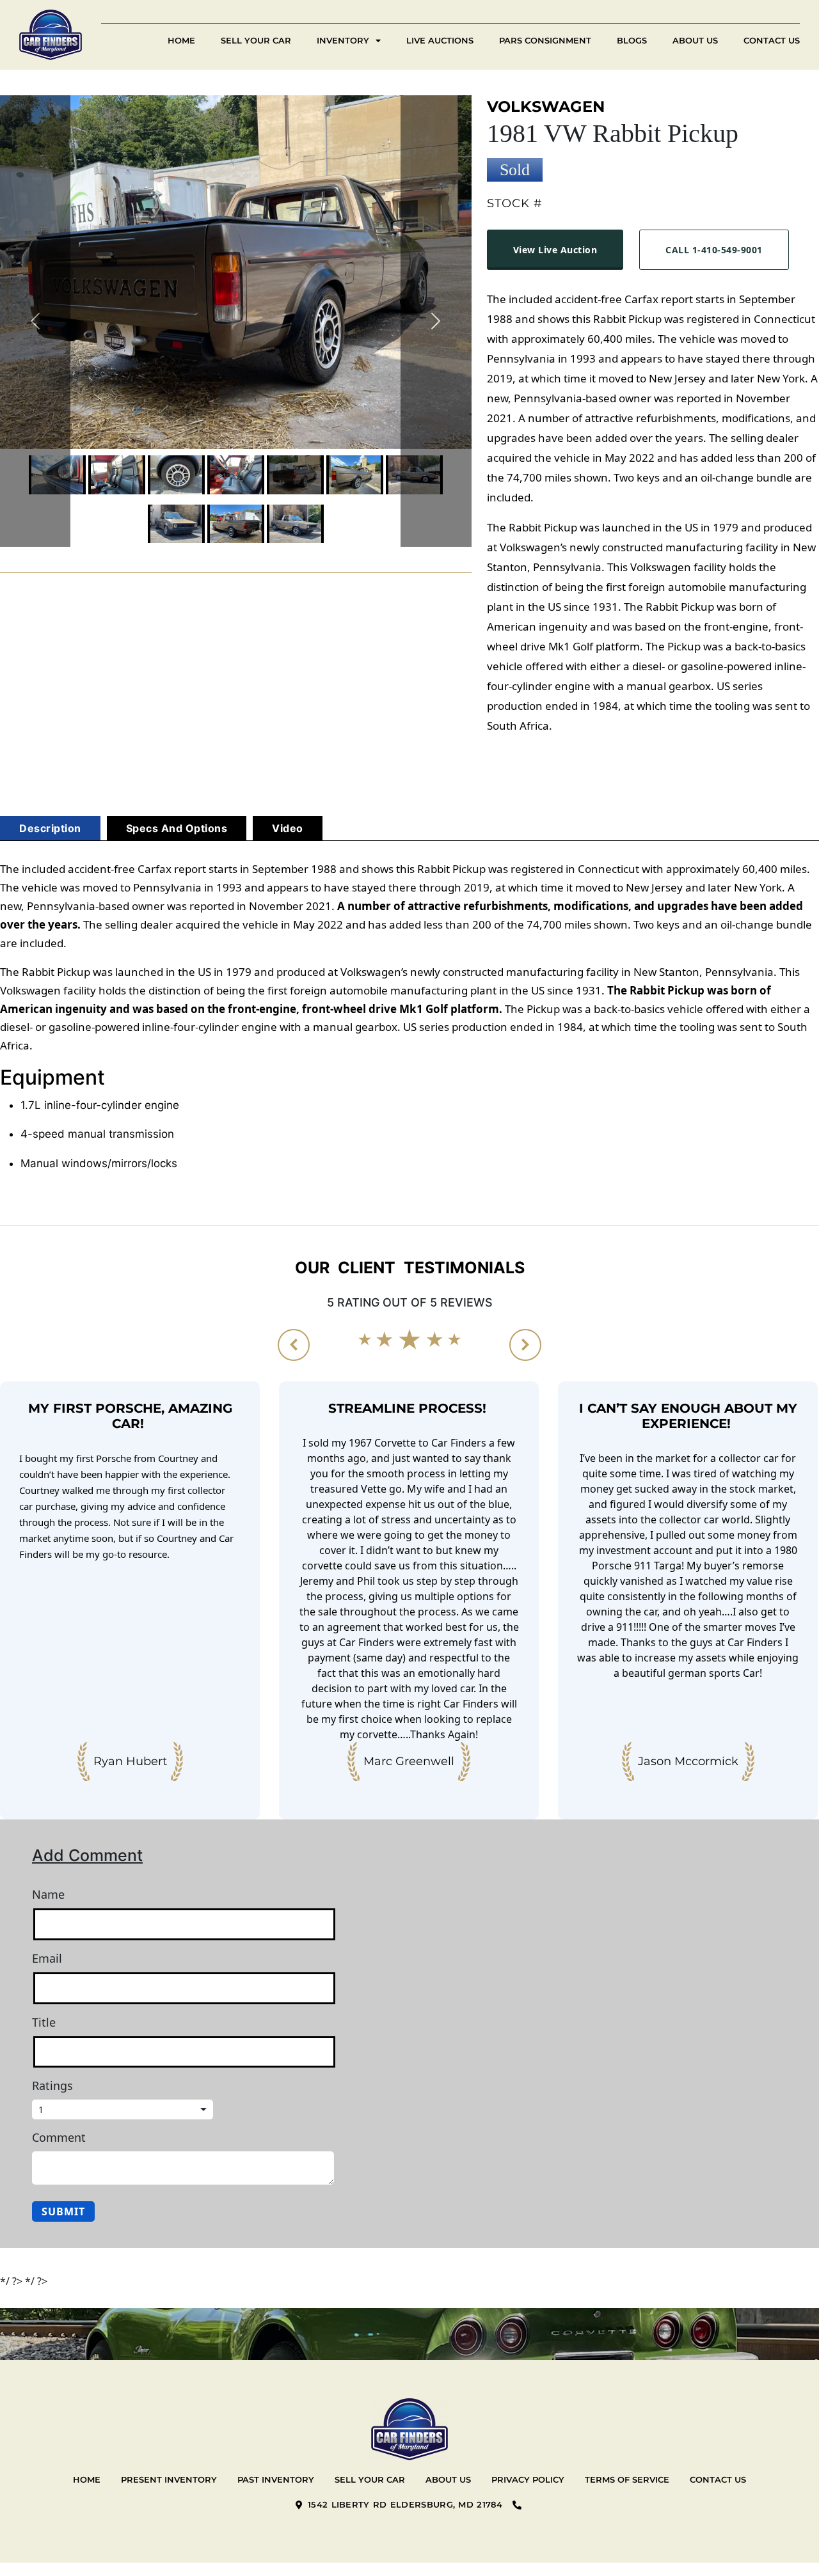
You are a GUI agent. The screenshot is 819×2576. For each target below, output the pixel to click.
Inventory (343, 40)
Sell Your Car (256, 40)
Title (44, 2022)
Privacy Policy (528, 2479)
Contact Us (772, 40)
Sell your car (370, 2479)
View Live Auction (555, 250)
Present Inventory (169, 2479)
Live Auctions (440, 40)
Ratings (52, 2085)
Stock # (515, 203)
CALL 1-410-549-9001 (714, 250)
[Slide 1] (117, 475)
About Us (695, 40)
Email (47, 1958)
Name (48, 1894)
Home (181, 40)
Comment (59, 2137)
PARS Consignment (545, 40)
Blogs (632, 40)
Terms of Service (627, 2479)
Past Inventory (276, 2479)
